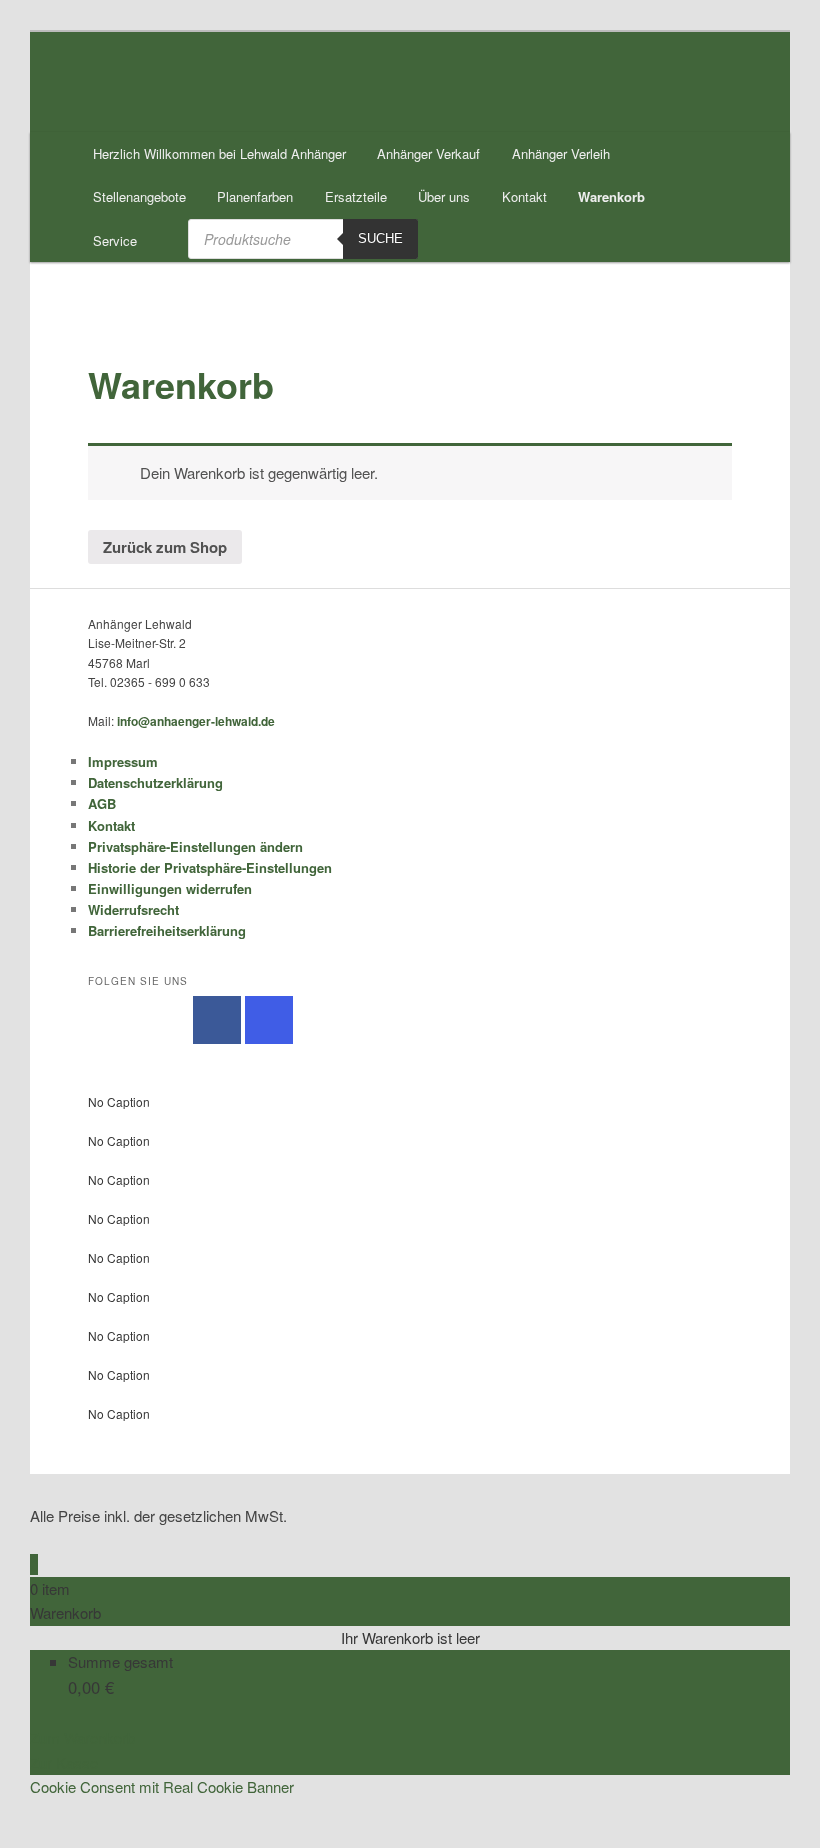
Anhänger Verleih (561, 153)
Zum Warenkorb (82, 1737)
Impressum (123, 761)
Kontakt (524, 196)
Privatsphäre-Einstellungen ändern (195, 846)
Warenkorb (611, 196)
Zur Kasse (64, 1762)
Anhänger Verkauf (428, 153)
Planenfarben (255, 196)
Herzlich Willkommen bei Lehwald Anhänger (219, 153)
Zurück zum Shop (165, 547)
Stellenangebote (139, 196)
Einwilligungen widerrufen (170, 888)
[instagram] (269, 1020)
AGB (102, 803)
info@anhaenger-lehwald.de (196, 721)
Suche (380, 238)
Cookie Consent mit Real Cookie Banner (162, 1786)
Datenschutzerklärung (155, 782)
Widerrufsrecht (133, 909)
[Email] (36, 1810)
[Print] (36, 1835)
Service (115, 240)
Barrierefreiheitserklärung (167, 930)
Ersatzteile (356, 196)
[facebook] (217, 1020)
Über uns (444, 196)
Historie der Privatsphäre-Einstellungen (210, 867)
